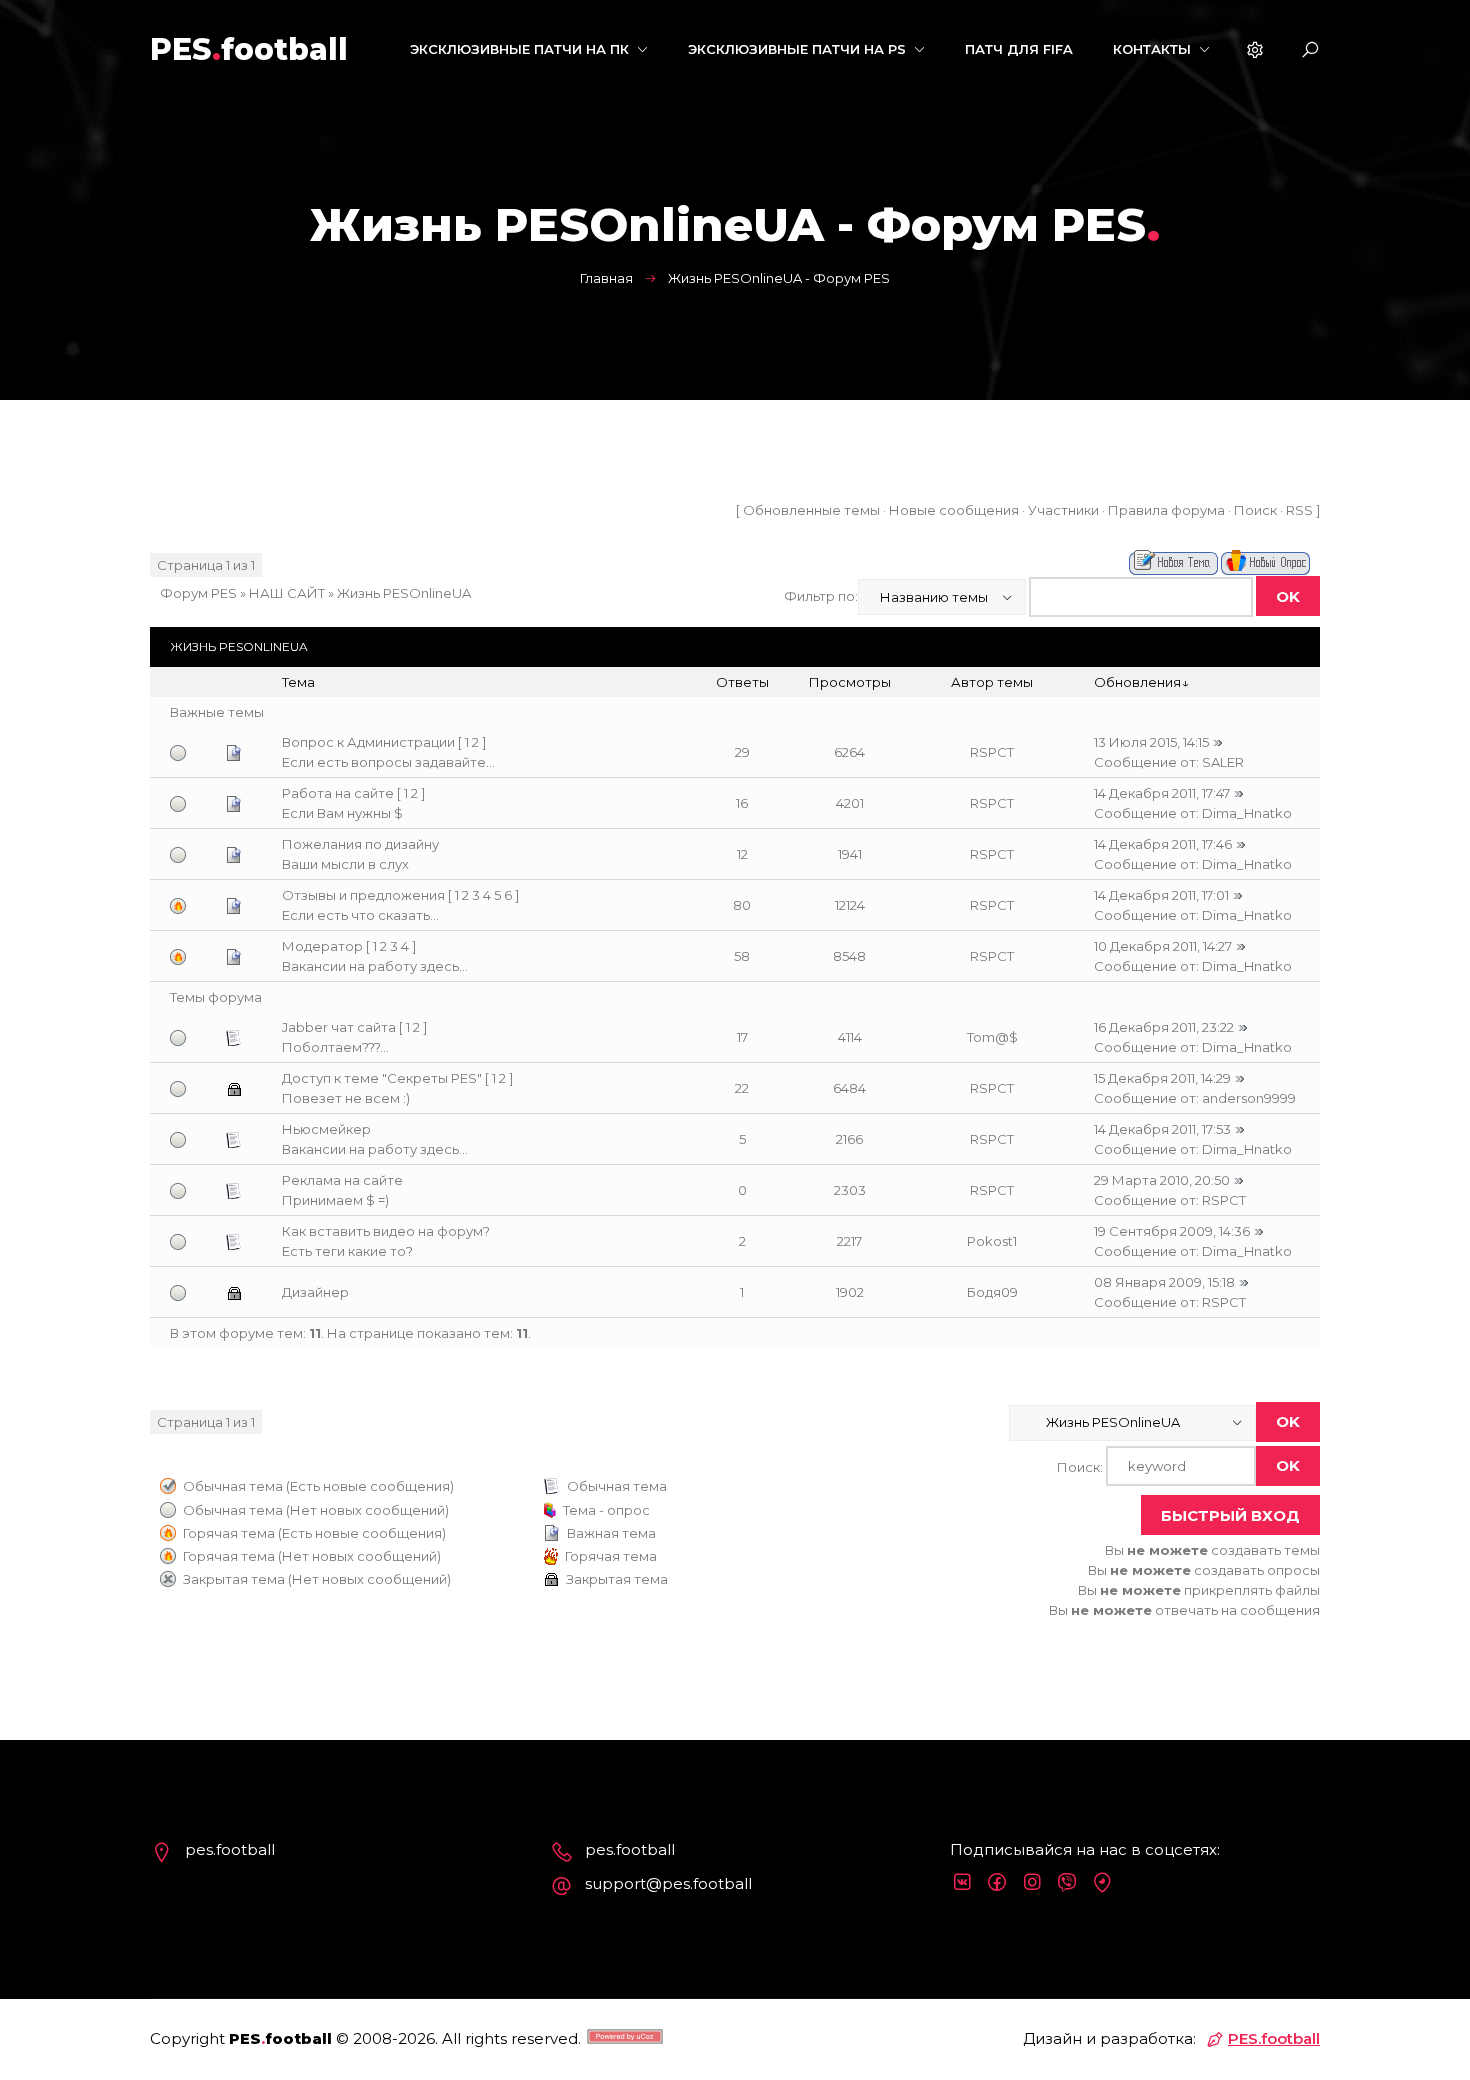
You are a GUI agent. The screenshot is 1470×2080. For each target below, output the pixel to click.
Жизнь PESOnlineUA (404, 593)
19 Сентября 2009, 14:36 (1172, 1231)
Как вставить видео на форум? (386, 1231)
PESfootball (249, 49)
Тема (298, 682)
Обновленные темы (811, 510)
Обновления (1137, 682)
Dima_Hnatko (1247, 813)
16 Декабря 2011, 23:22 (1164, 1027)
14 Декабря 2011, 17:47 (1162, 793)
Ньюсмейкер (326, 1129)
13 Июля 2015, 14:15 (1151, 742)
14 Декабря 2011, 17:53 (1162, 1129)
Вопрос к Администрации (368, 742)
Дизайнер (315, 1292)
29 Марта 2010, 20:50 (1162, 1180)
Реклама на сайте (342, 1180)
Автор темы (992, 682)
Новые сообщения (954, 510)
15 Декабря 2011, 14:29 (1162, 1078)
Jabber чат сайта (339, 1027)
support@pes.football (668, 1883)
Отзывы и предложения (363, 895)
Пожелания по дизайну (360, 844)
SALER (1223, 762)
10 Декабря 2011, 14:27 (1163, 946)
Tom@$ (992, 1037)
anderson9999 (1249, 1098)
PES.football (1274, 2038)
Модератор (322, 946)
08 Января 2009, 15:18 (1164, 1282)
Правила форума (1166, 510)
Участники (1063, 510)
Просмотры (850, 682)
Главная (606, 278)
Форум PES (198, 593)
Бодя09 (992, 1292)
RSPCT (992, 752)
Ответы (742, 682)
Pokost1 (992, 1241)
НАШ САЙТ (287, 593)
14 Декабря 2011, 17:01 (1161, 895)
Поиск (1255, 510)
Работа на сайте (338, 793)
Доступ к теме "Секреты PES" (382, 1078)
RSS (1299, 510)
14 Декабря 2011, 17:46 (1163, 844)
